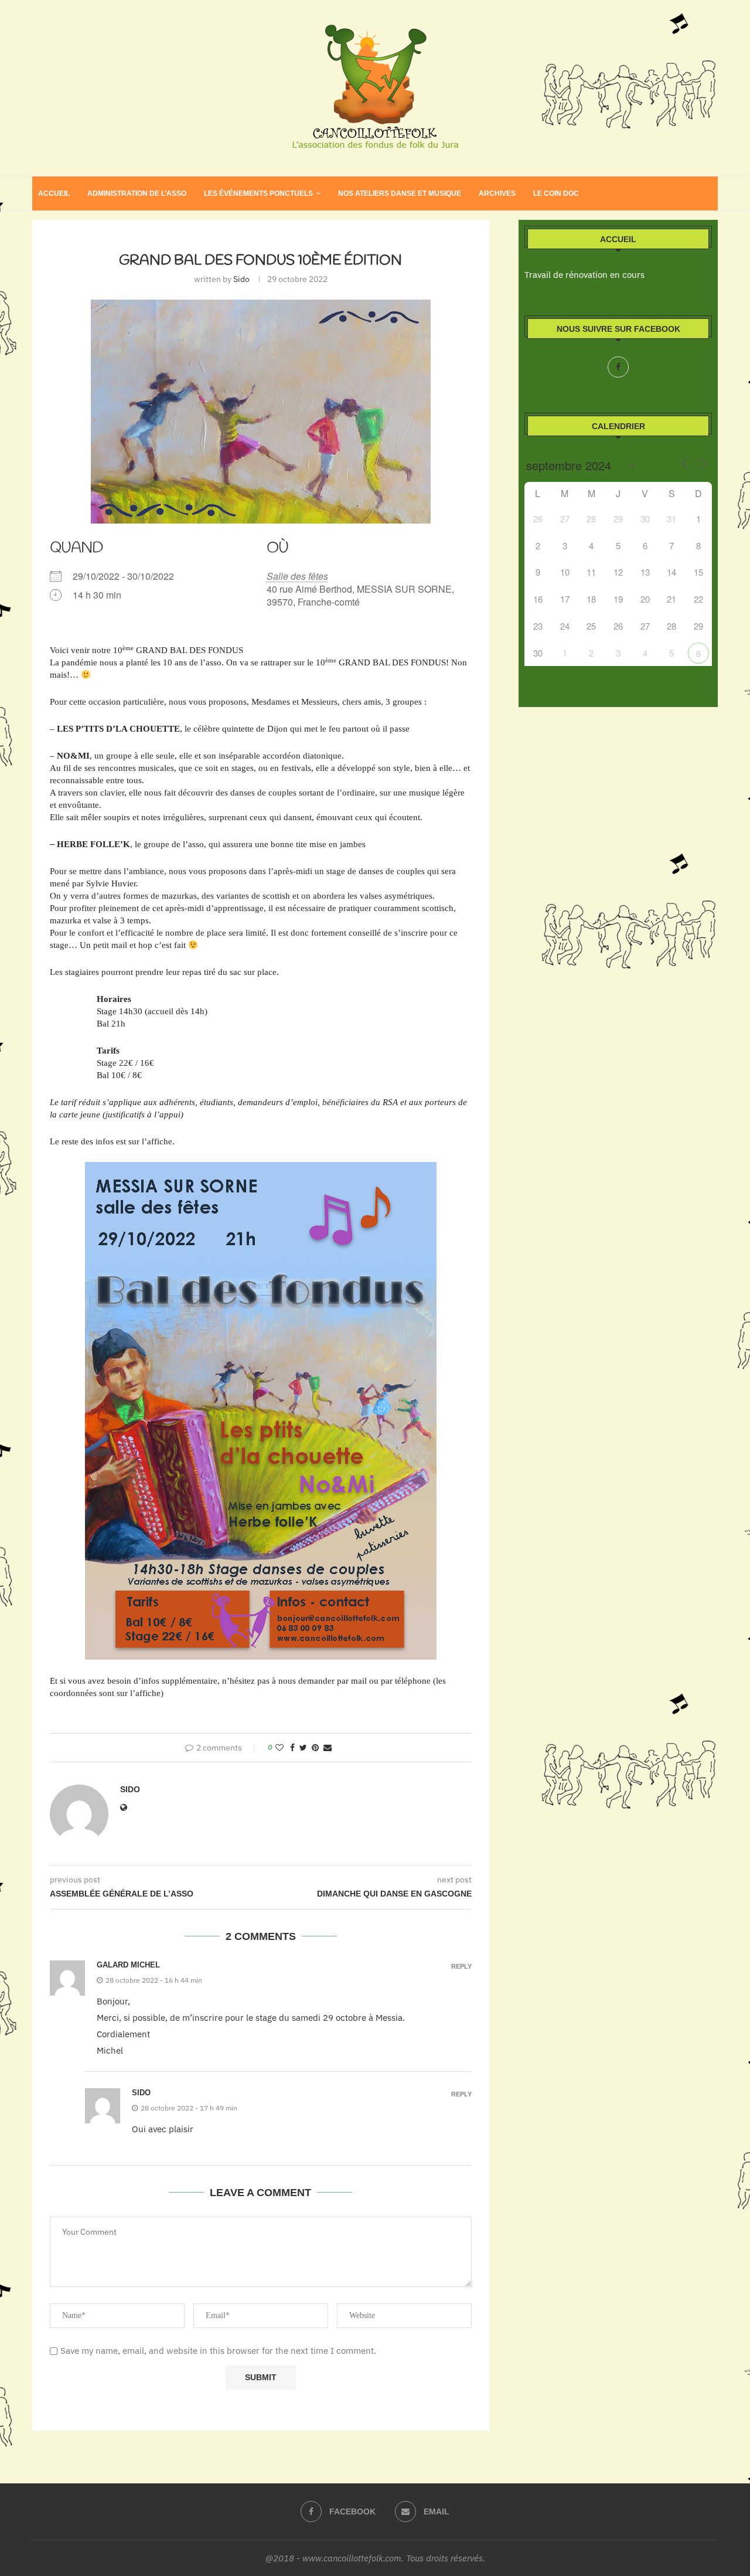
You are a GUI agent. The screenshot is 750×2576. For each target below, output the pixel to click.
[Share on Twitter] (303, 1748)
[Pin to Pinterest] (315, 1748)
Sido (241, 279)
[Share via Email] (328, 1748)
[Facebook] (618, 367)
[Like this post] (279, 1748)
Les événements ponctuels (258, 193)
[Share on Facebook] (292, 1748)
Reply (461, 1967)
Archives (497, 193)
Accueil (54, 193)
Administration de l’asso (137, 193)
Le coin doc (556, 193)
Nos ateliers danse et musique (400, 193)
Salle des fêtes (297, 576)
